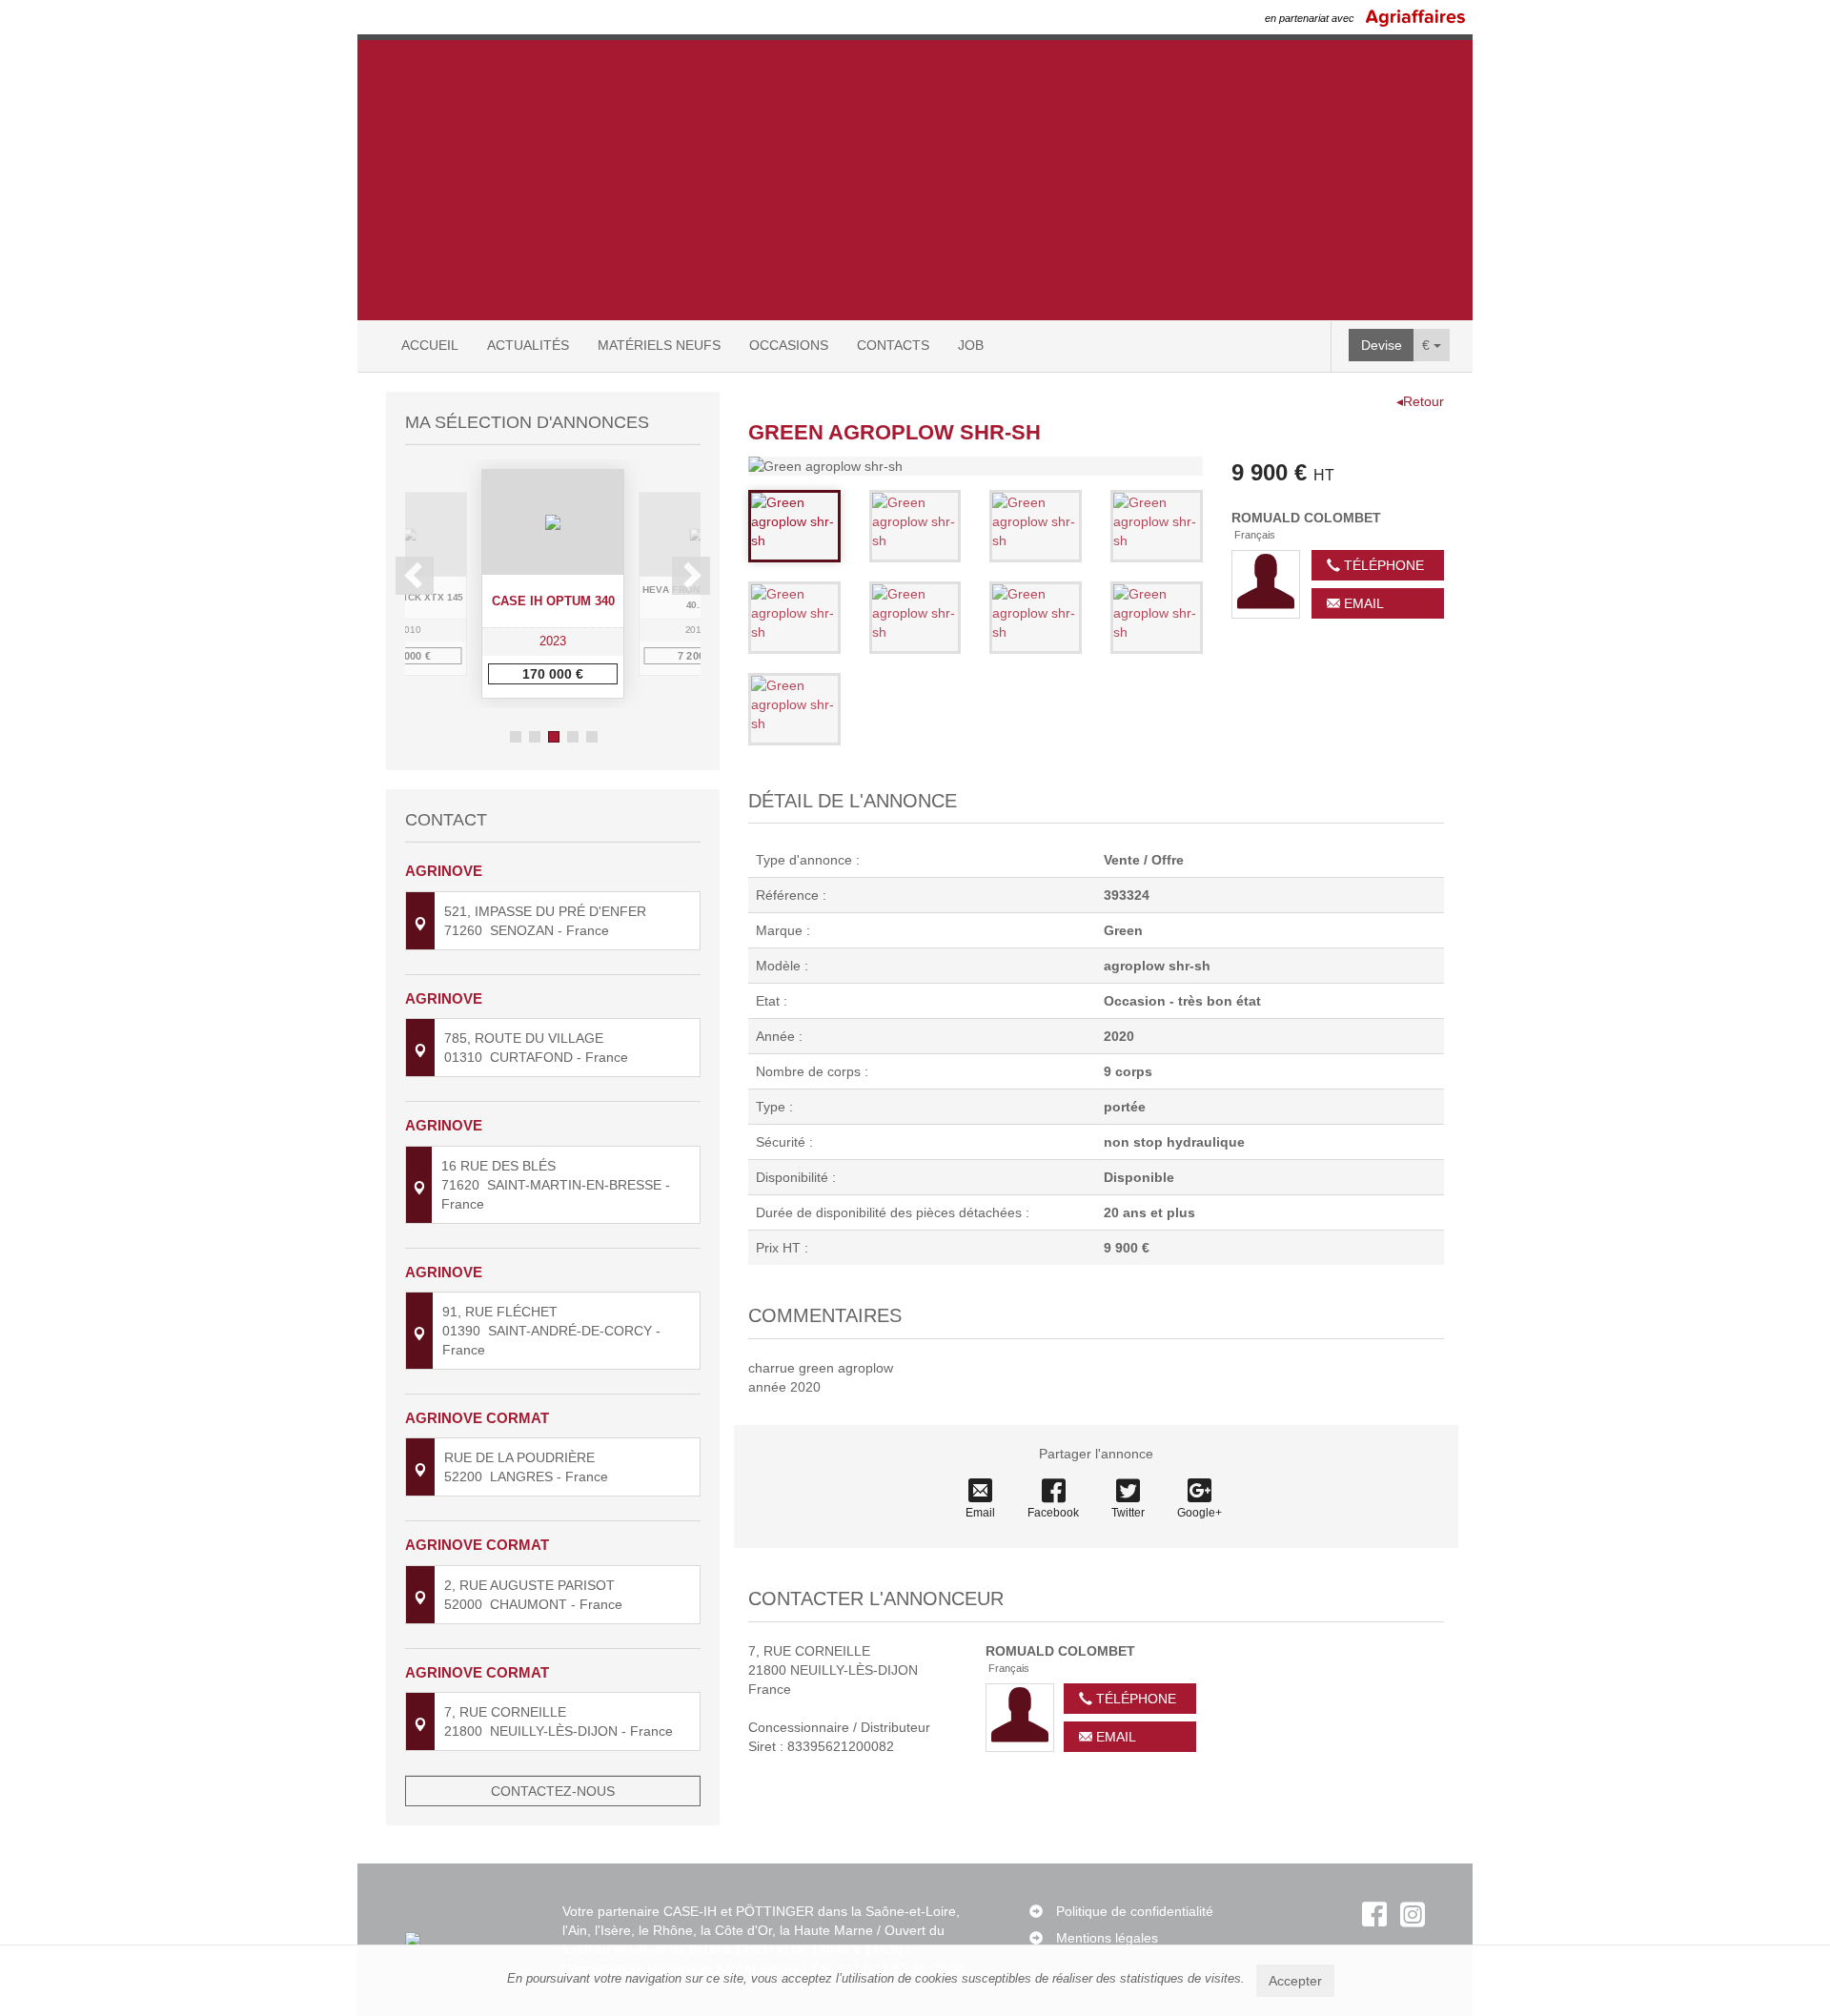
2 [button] (535, 737)
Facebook (1053, 1513)
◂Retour (1420, 401)
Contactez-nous (553, 1791)
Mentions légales (1107, 1938)
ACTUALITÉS (528, 345)
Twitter (1128, 1513)
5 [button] (592, 737)
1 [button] (516, 737)
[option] (553, 584)
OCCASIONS (789, 345)
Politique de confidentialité (1135, 1911)
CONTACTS (893, 345)
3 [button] (554, 737)
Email (1362, 603)
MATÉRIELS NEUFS (659, 345)
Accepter (1295, 1981)
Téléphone (1382, 565)
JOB (971, 345)
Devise (1382, 345)
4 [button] (573, 737)
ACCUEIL (430, 345)
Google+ (1200, 1513)
